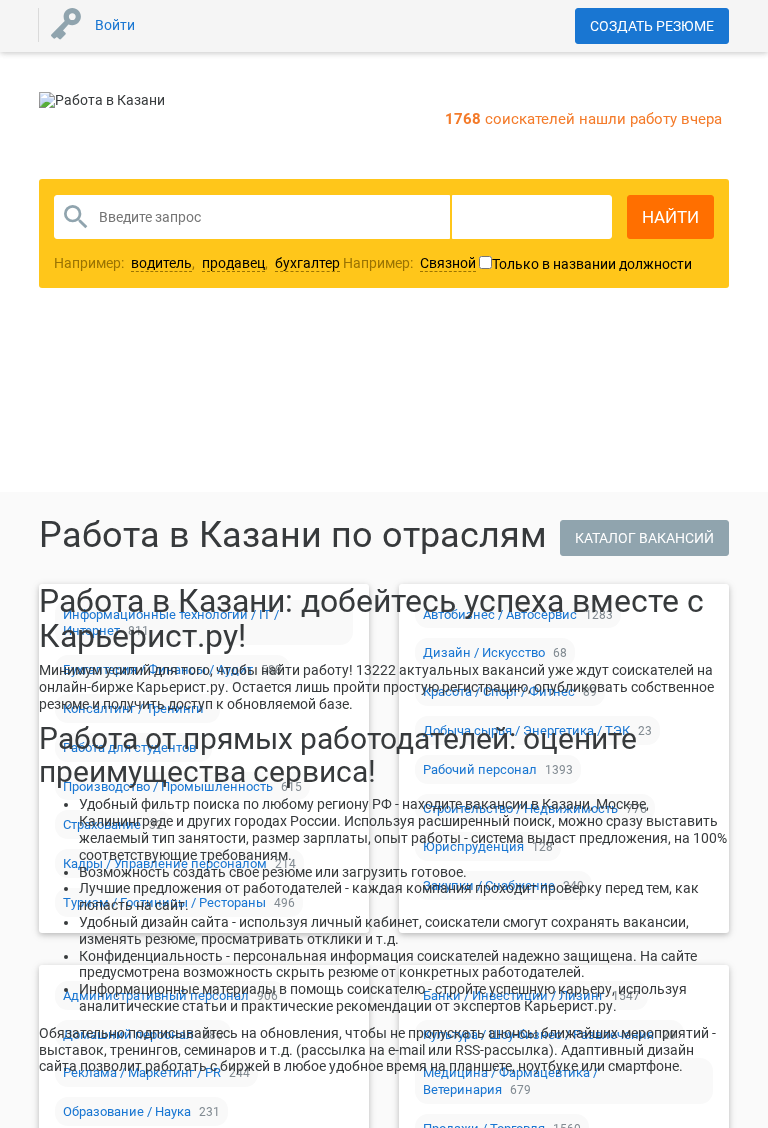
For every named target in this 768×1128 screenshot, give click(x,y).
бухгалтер (307, 263)
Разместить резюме (235, 363)
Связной (448, 263)
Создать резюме (652, 26)
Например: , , (197, 263)
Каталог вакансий (644, 538)
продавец (233, 263)
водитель (161, 263)
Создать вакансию (541, 363)
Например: (409, 263)
